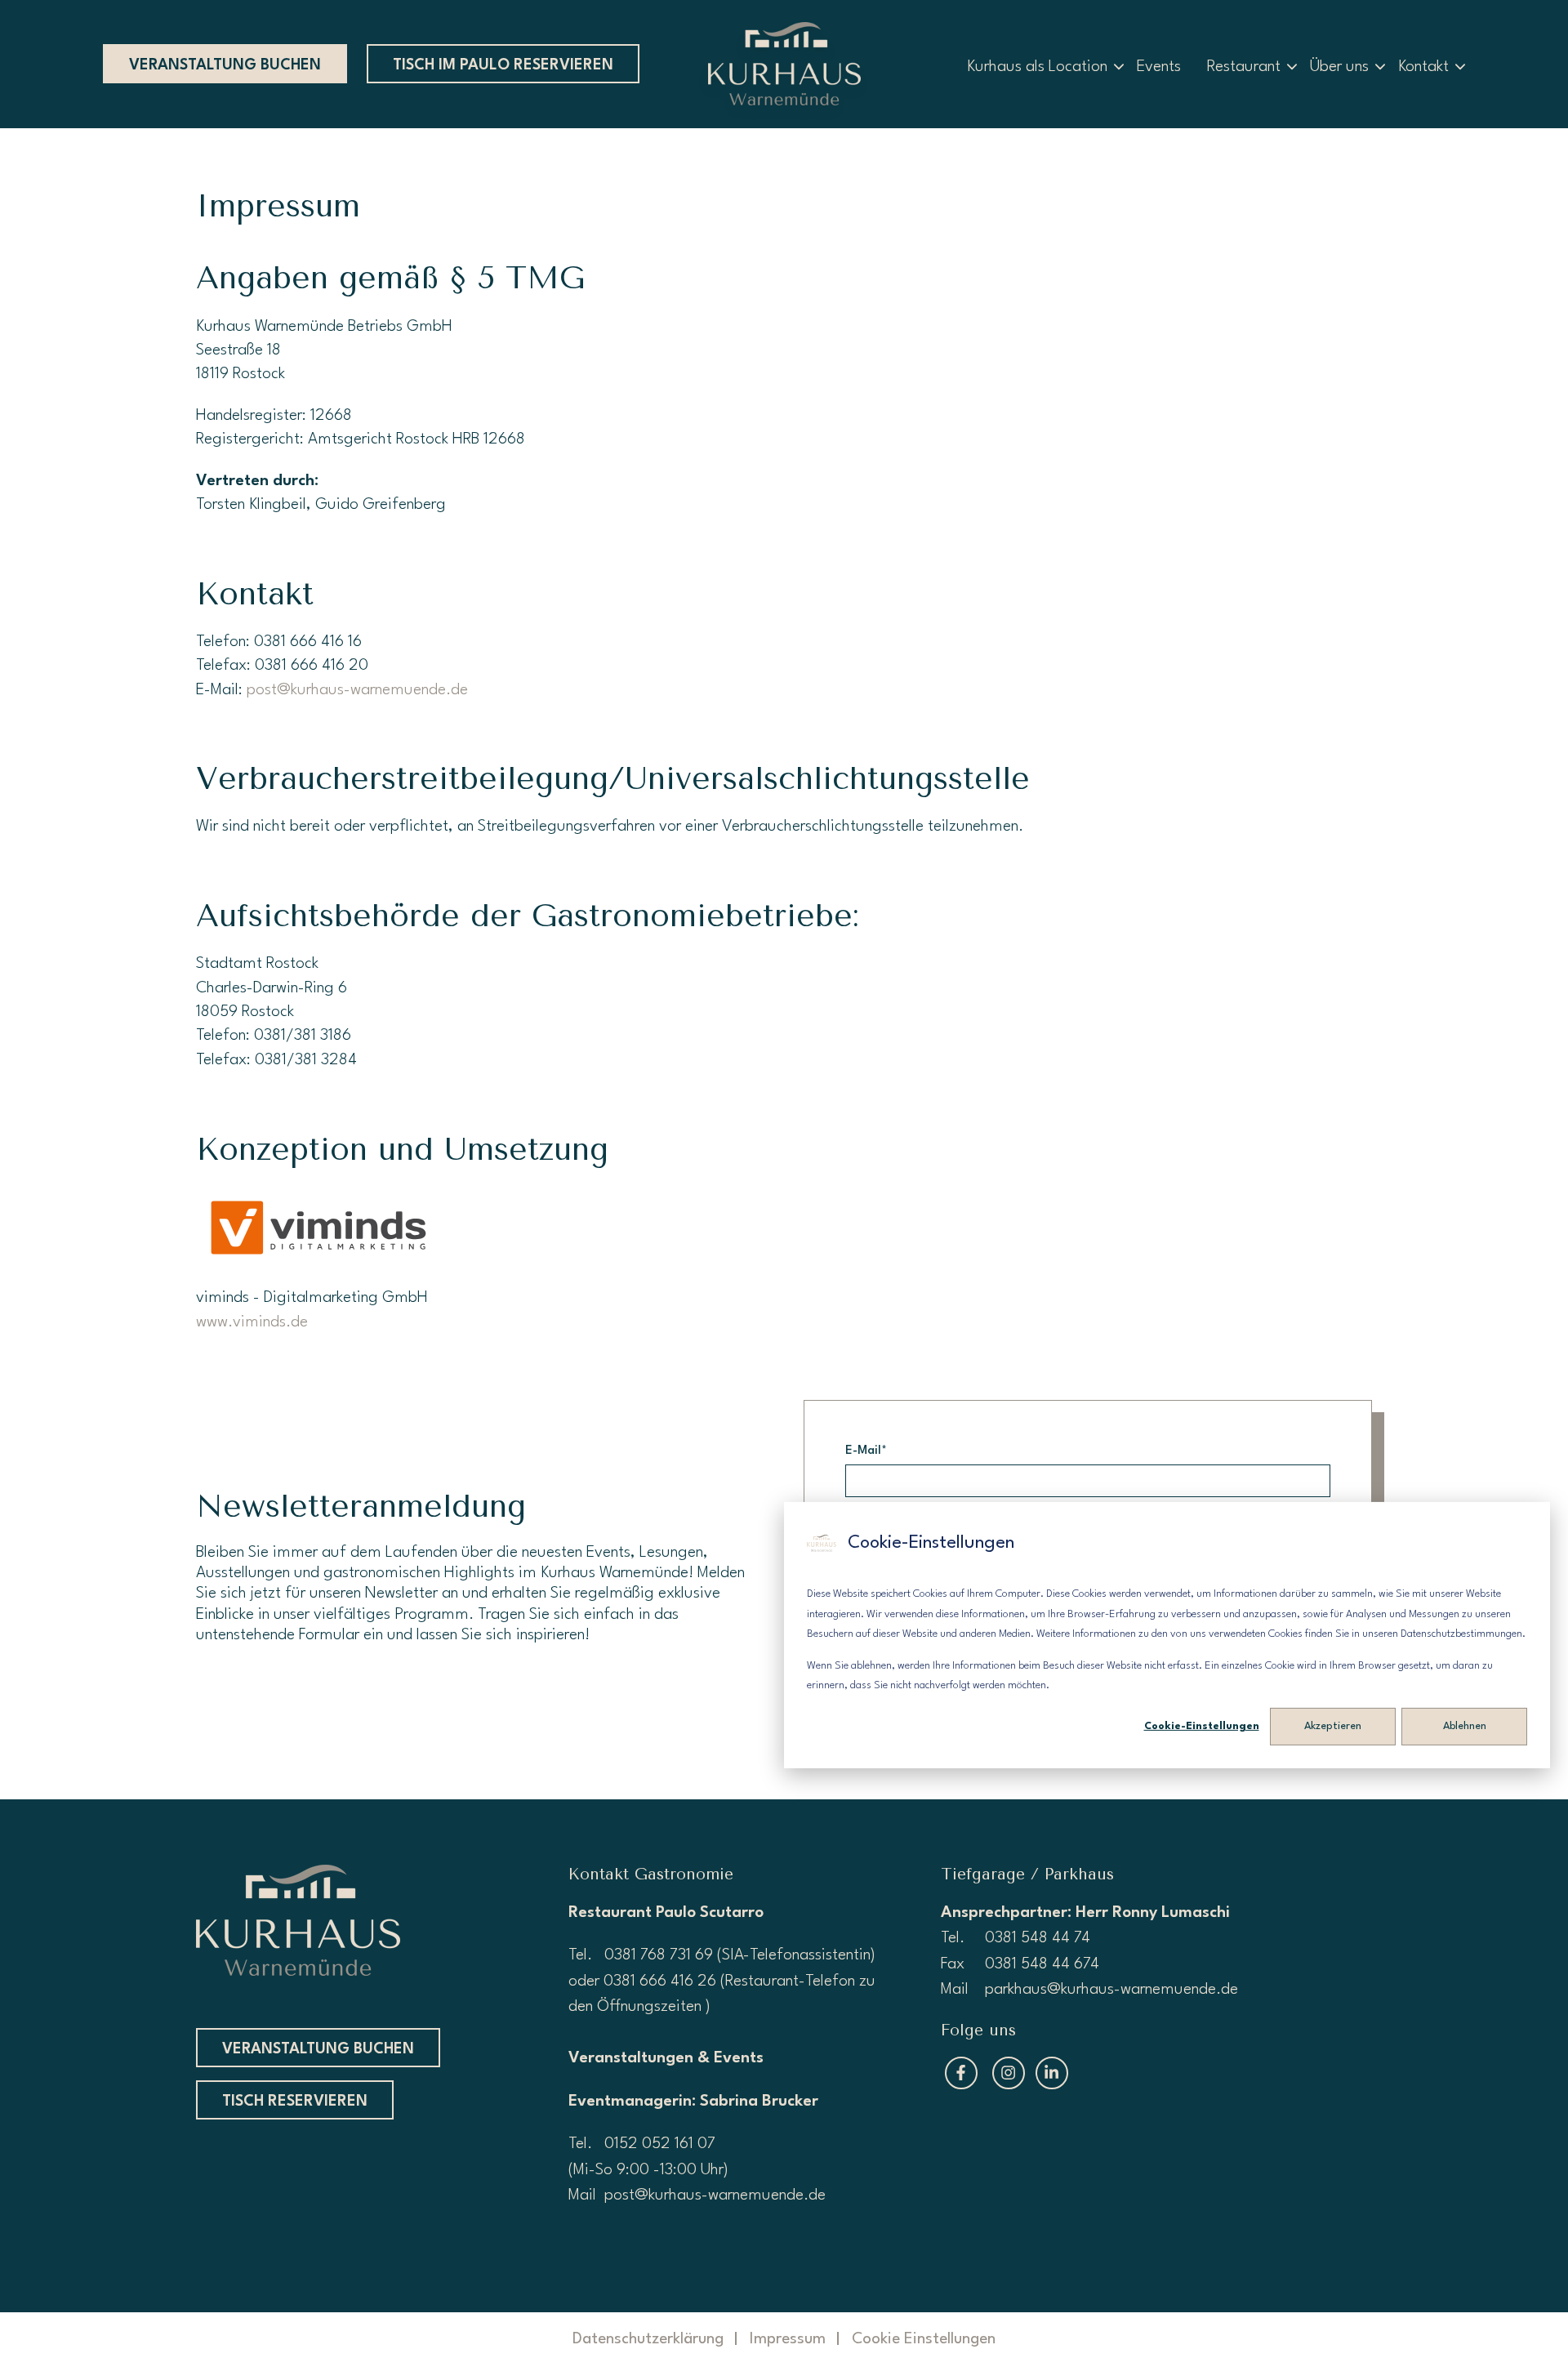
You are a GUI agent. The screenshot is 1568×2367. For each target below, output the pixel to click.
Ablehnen (1465, 1726)
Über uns (1339, 67)
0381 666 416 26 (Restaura (695, 1981)
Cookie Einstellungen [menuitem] (924, 2339)
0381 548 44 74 (1038, 1938)
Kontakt (1423, 67)
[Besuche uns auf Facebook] (961, 2073)
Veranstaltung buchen (225, 65)
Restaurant (1244, 67)
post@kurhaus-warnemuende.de (357, 690)
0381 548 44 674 (1042, 1964)
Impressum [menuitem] (788, 2339)
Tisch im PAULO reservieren (503, 65)
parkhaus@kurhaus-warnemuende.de (1111, 1990)
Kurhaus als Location (1037, 67)
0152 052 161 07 (662, 2144)
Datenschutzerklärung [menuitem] (648, 2339)
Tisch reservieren (295, 2102)
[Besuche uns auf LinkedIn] (1052, 2073)
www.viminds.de (252, 1322)
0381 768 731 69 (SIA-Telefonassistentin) (740, 1955)
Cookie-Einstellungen (1202, 1726)
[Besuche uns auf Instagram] (1009, 2073)
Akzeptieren (1333, 1726)
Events (1159, 67)
